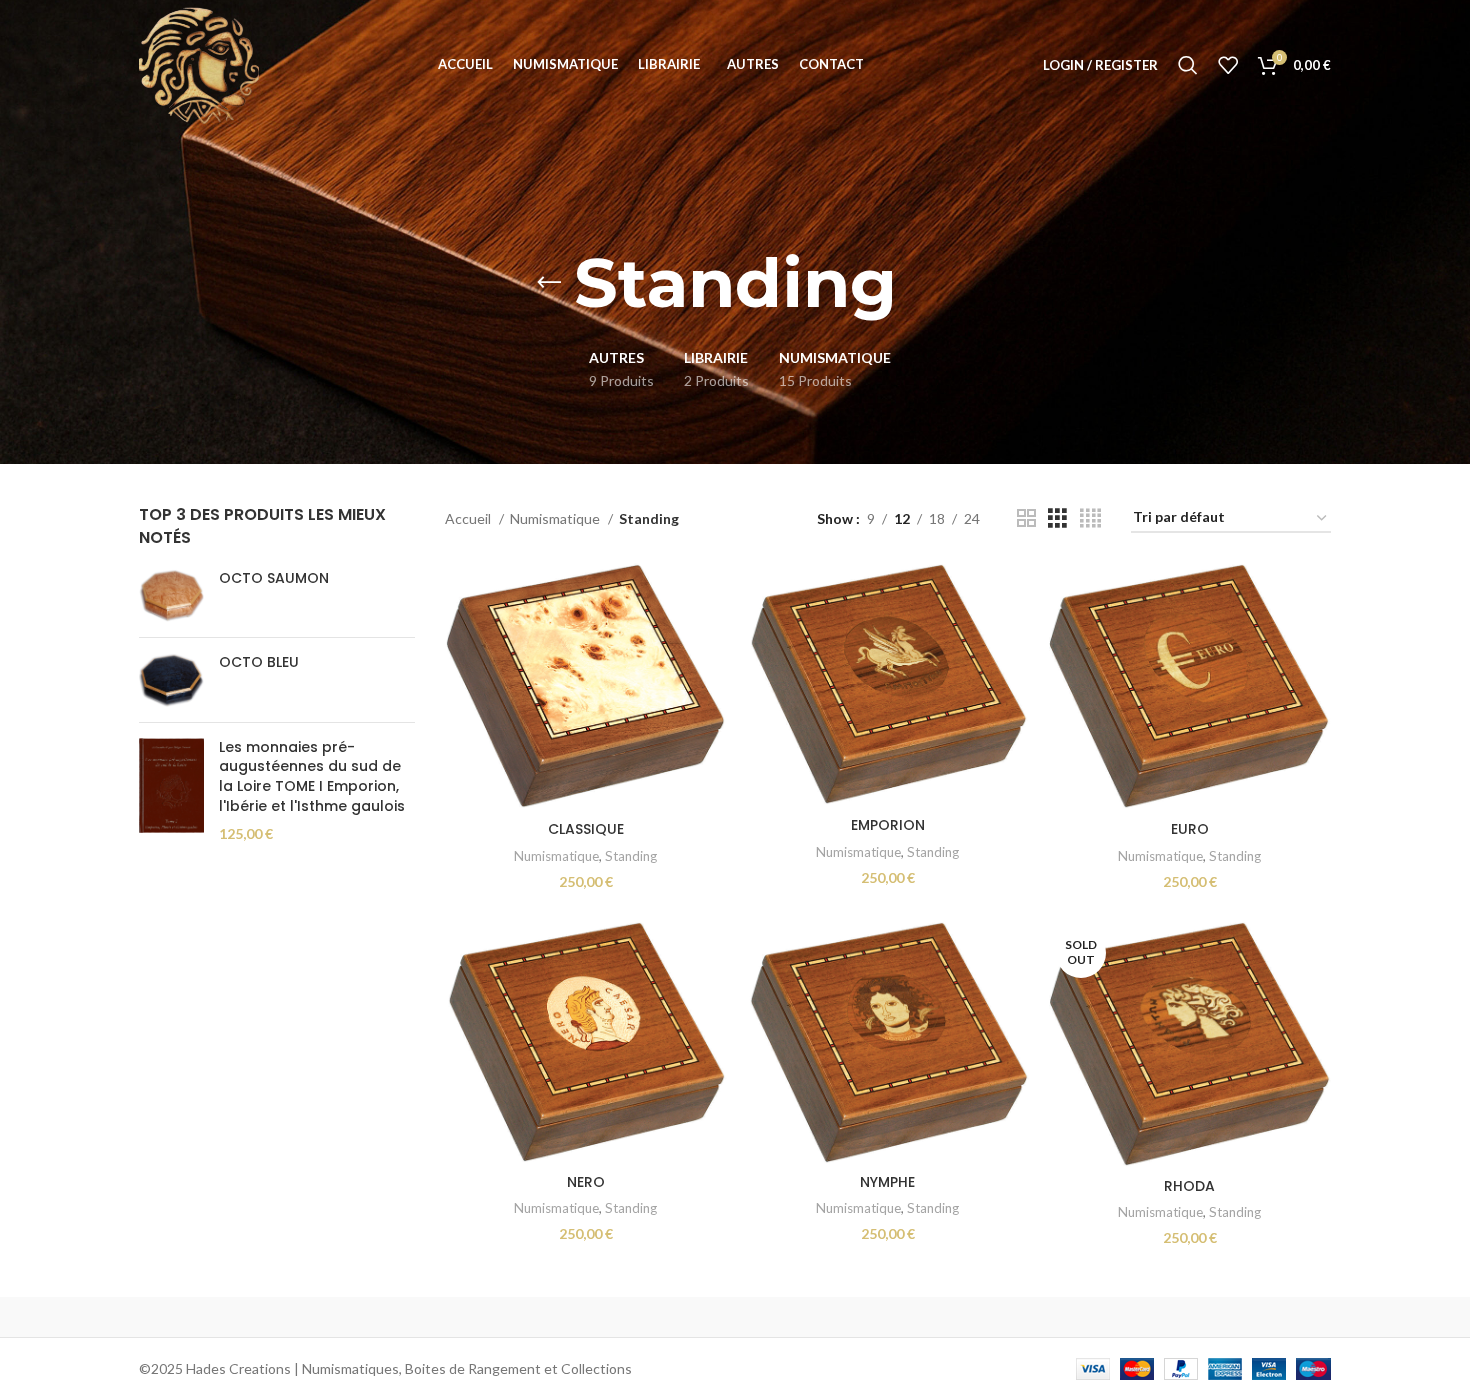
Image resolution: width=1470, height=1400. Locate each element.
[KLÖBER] (735, 1317)
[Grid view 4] (1090, 518)
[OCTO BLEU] (171, 680)
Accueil (469, 518)
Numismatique (556, 518)
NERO (586, 1182)
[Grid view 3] (1057, 518)
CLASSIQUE (586, 829)
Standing (631, 856)
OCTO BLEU (259, 662)
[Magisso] (394, 1317)
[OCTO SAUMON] (171, 595)
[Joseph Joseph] (905, 1317)
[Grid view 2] (1026, 518)
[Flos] (1246, 1317)
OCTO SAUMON (274, 578)
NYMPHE (887, 1182)
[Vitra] (224, 1317)
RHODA (1189, 1186)
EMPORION (888, 825)
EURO (1190, 829)
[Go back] (549, 283)
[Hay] (1075, 1317)
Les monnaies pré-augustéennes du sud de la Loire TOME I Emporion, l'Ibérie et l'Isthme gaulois (312, 777)
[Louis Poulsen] (565, 1317)
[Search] (1188, 65)
